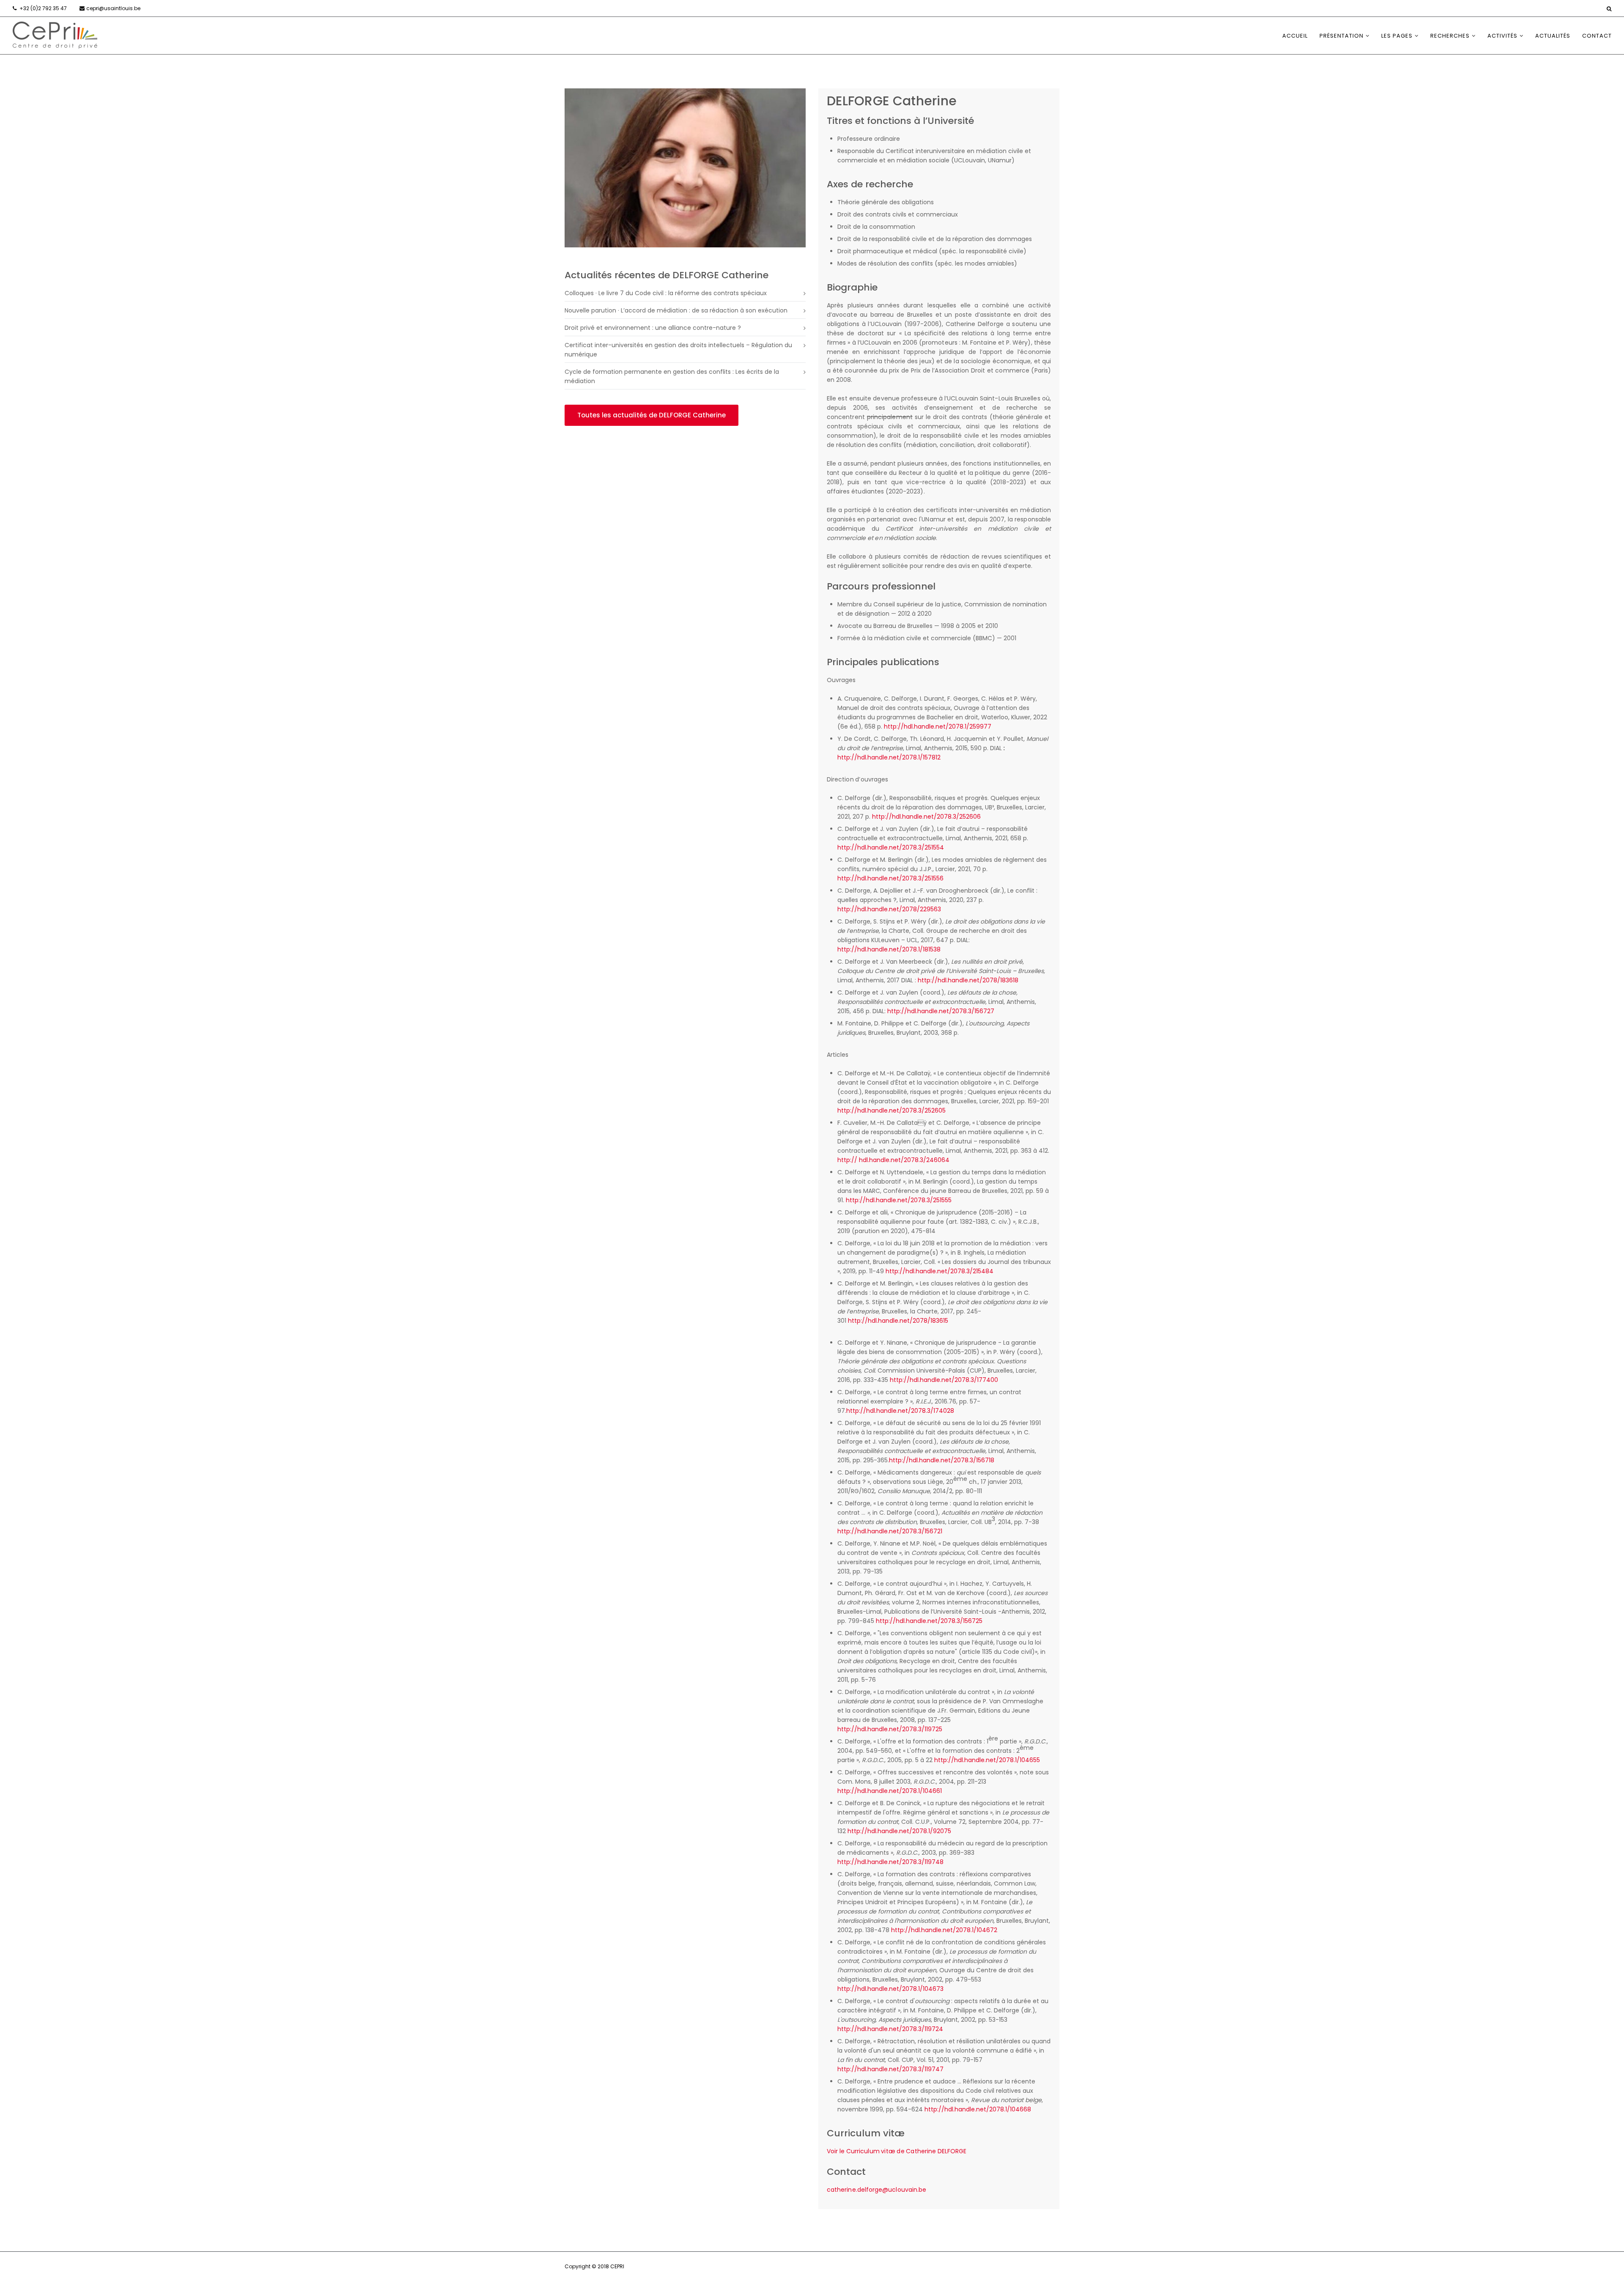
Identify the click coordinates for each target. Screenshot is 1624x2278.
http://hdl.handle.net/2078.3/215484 (939, 1271)
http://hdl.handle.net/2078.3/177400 (944, 1380)
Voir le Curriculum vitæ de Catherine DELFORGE (897, 2151)
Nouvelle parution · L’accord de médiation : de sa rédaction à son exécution (676, 310)
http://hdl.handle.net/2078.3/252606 (926, 817)
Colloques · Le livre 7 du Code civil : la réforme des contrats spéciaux (666, 293)
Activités (1502, 36)
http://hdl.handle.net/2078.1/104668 (978, 2109)
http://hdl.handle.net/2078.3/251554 (891, 847)
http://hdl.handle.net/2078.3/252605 (892, 1110)
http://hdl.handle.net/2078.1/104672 (944, 1930)
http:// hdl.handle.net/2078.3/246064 (893, 1160)
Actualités (1553, 36)
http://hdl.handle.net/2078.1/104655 (987, 1760)
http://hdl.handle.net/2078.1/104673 (890, 1989)
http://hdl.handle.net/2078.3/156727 (941, 1011)
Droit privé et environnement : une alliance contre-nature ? (653, 328)
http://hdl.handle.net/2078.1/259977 (938, 726)
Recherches (1450, 36)
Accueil (1295, 36)
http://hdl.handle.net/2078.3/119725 (890, 1729)
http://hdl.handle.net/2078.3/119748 (890, 1862)
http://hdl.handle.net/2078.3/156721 (890, 1531)
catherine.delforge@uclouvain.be (876, 2190)
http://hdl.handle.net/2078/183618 (968, 980)
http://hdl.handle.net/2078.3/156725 (929, 1621)
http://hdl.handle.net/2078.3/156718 (942, 1460)
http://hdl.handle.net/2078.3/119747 (890, 2069)
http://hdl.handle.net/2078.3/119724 (890, 2029)
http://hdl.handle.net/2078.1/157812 (889, 757)
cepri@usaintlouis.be (113, 8)
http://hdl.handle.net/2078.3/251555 (899, 1200)
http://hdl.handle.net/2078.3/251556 (890, 878)
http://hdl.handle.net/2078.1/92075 (899, 1831)
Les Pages (1397, 36)
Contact (1597, 36)
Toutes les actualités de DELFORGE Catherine (652, 415)
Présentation (1341, 36)
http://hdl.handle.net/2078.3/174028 (900, 1411)
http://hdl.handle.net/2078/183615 (898, 1321)
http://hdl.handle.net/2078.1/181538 (889, 949)
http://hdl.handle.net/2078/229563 (889, 909)
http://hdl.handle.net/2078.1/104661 (890, 1791)
